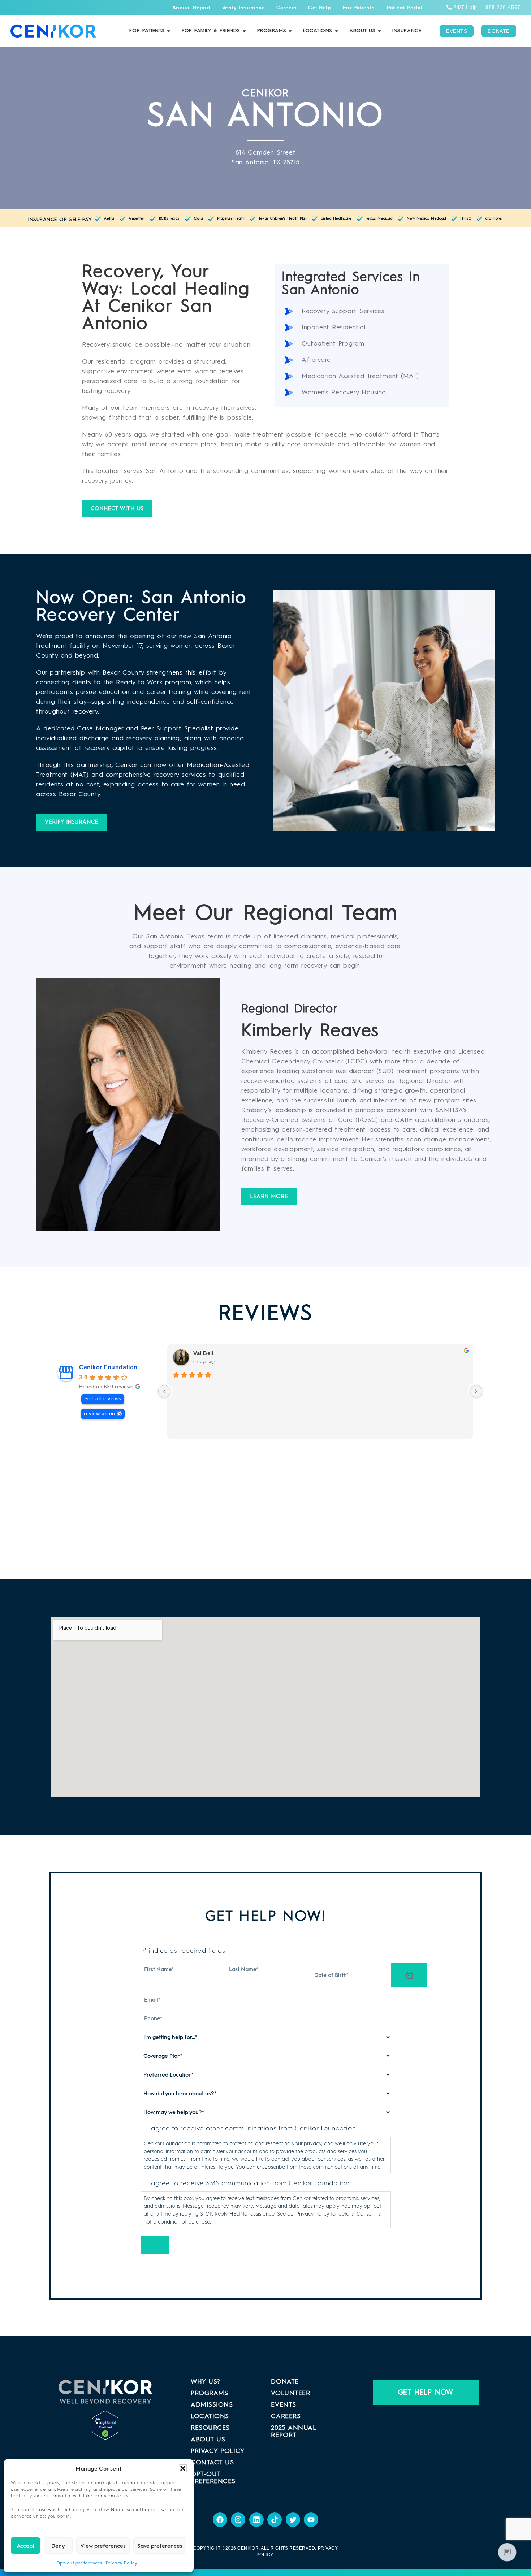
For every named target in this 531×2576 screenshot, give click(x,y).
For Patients (359, 8)
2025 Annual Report (293, 2432)
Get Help (320, 8)
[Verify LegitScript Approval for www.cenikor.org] (105, 2416)
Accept (25, 2546)
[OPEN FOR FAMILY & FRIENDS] (244, 31)
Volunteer (290, 2393)
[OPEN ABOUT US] (379, 31)
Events (283, 2405)
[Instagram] (238, 2520)
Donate (285, 2382)
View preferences (103, 2546)
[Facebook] (220, 2520)
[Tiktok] (275, 2520)
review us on (99, 1413)
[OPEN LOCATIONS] (336, 31)
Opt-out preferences (79, 2563)
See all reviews (103, 1399)
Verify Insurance (244, 8)
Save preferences (160, 2546)
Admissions (212, 2405)
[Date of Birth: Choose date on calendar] (409, 1975)
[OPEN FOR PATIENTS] (169, 31)
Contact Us (212, 2463)
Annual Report (191, 8)
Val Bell (203, 1353)
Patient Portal (405, 8)
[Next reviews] (476, 1391)
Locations (210, 2416)
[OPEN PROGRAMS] (290, 31)
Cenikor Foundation (108, 1367)
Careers (286, 8)
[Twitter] (293, 2520)
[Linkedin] (256, 2520)
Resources (210, 2428)
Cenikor (248, 2548)
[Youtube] (311, 2520)
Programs (209, 2393)
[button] (183, 2468)
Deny (58, 2546)
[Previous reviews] (164, 1391)
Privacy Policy (122, 2563)
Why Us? (205, 2382)
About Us (208, 2440)
